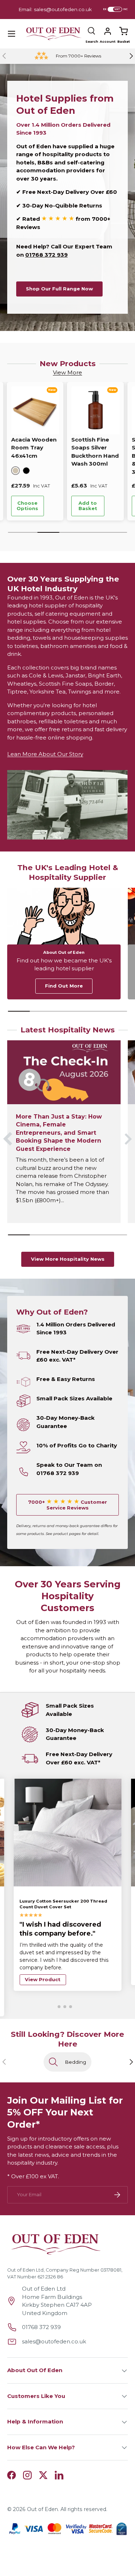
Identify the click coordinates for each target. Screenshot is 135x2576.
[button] (123, 31)
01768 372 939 (46, 255)
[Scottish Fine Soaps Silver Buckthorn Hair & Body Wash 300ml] (95, 410)
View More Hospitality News (68, 1259)
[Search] (92, 31)
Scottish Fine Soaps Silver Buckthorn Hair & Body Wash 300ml (93, 456)
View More (67, 372)
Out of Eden (42, 2509)
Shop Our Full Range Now (59, 289)
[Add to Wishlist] (54, 506)
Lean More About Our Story (45, 754)
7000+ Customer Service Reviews (67, 1505)
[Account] (108, 31)
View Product (43, 1979)
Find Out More (64, 986)
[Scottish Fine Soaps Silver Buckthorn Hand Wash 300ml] (35, 410)
